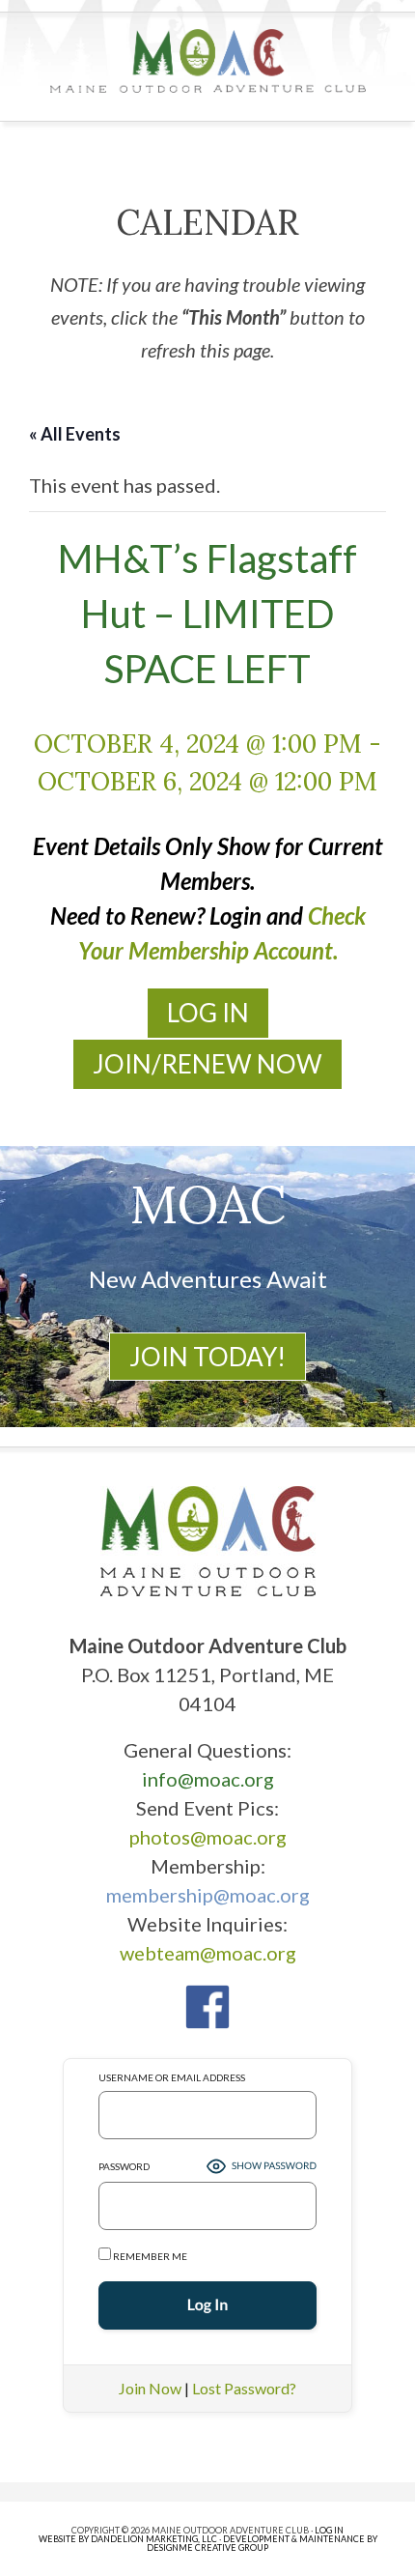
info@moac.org (208, 1779)
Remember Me (149, 2256)
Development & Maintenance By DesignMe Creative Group (262, 2543)
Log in (329, 2530)
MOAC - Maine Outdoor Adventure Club (208, 61)
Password (124, 2166)
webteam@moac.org (208, 1953)
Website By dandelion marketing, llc (128, 2539)
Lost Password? (244, 2388)
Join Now (150, 2388)
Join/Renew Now (207, 1064)
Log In (208, 1013)
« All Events (75, 434)
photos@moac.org (208, 1837)
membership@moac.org (208, 1895)
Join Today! (207, 1357)
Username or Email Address (172, 2077)
